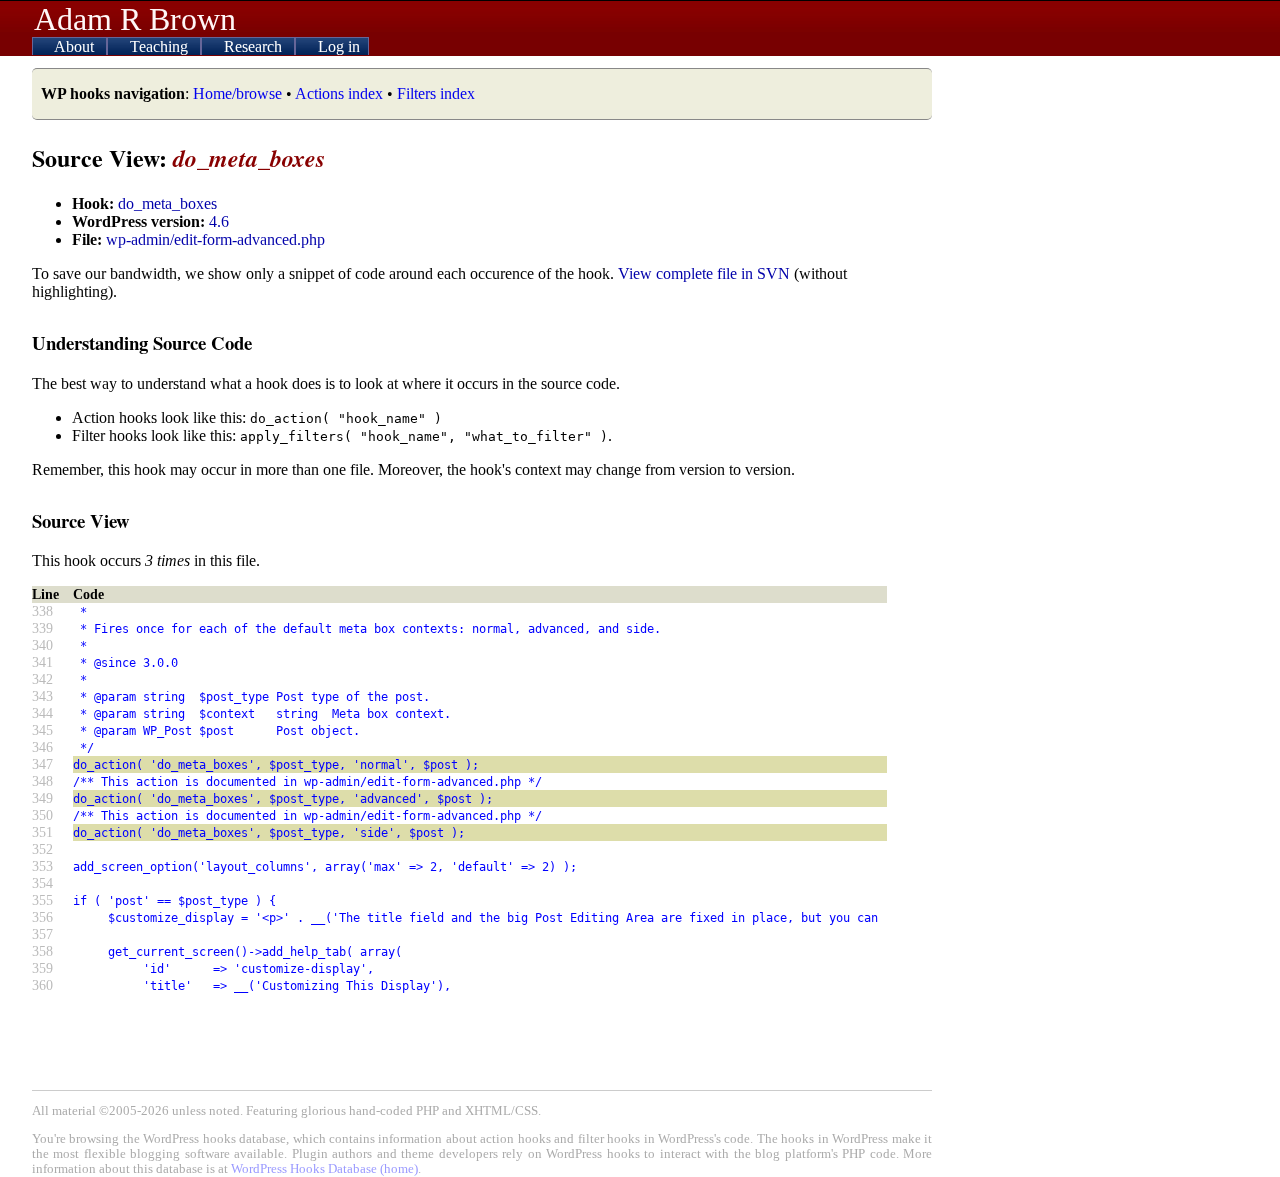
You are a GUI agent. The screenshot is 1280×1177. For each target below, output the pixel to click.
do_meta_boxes (167, 203)
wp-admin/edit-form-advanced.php (215, 239)
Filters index (436, 93)
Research (255, 46)
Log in (339, 46)
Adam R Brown (135, 19)
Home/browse (237, 93)
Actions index (339, 93)
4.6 (219, 221)
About (76, 46)
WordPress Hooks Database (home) (324, 1169)
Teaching (161, 46)
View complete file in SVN (704, 273)
